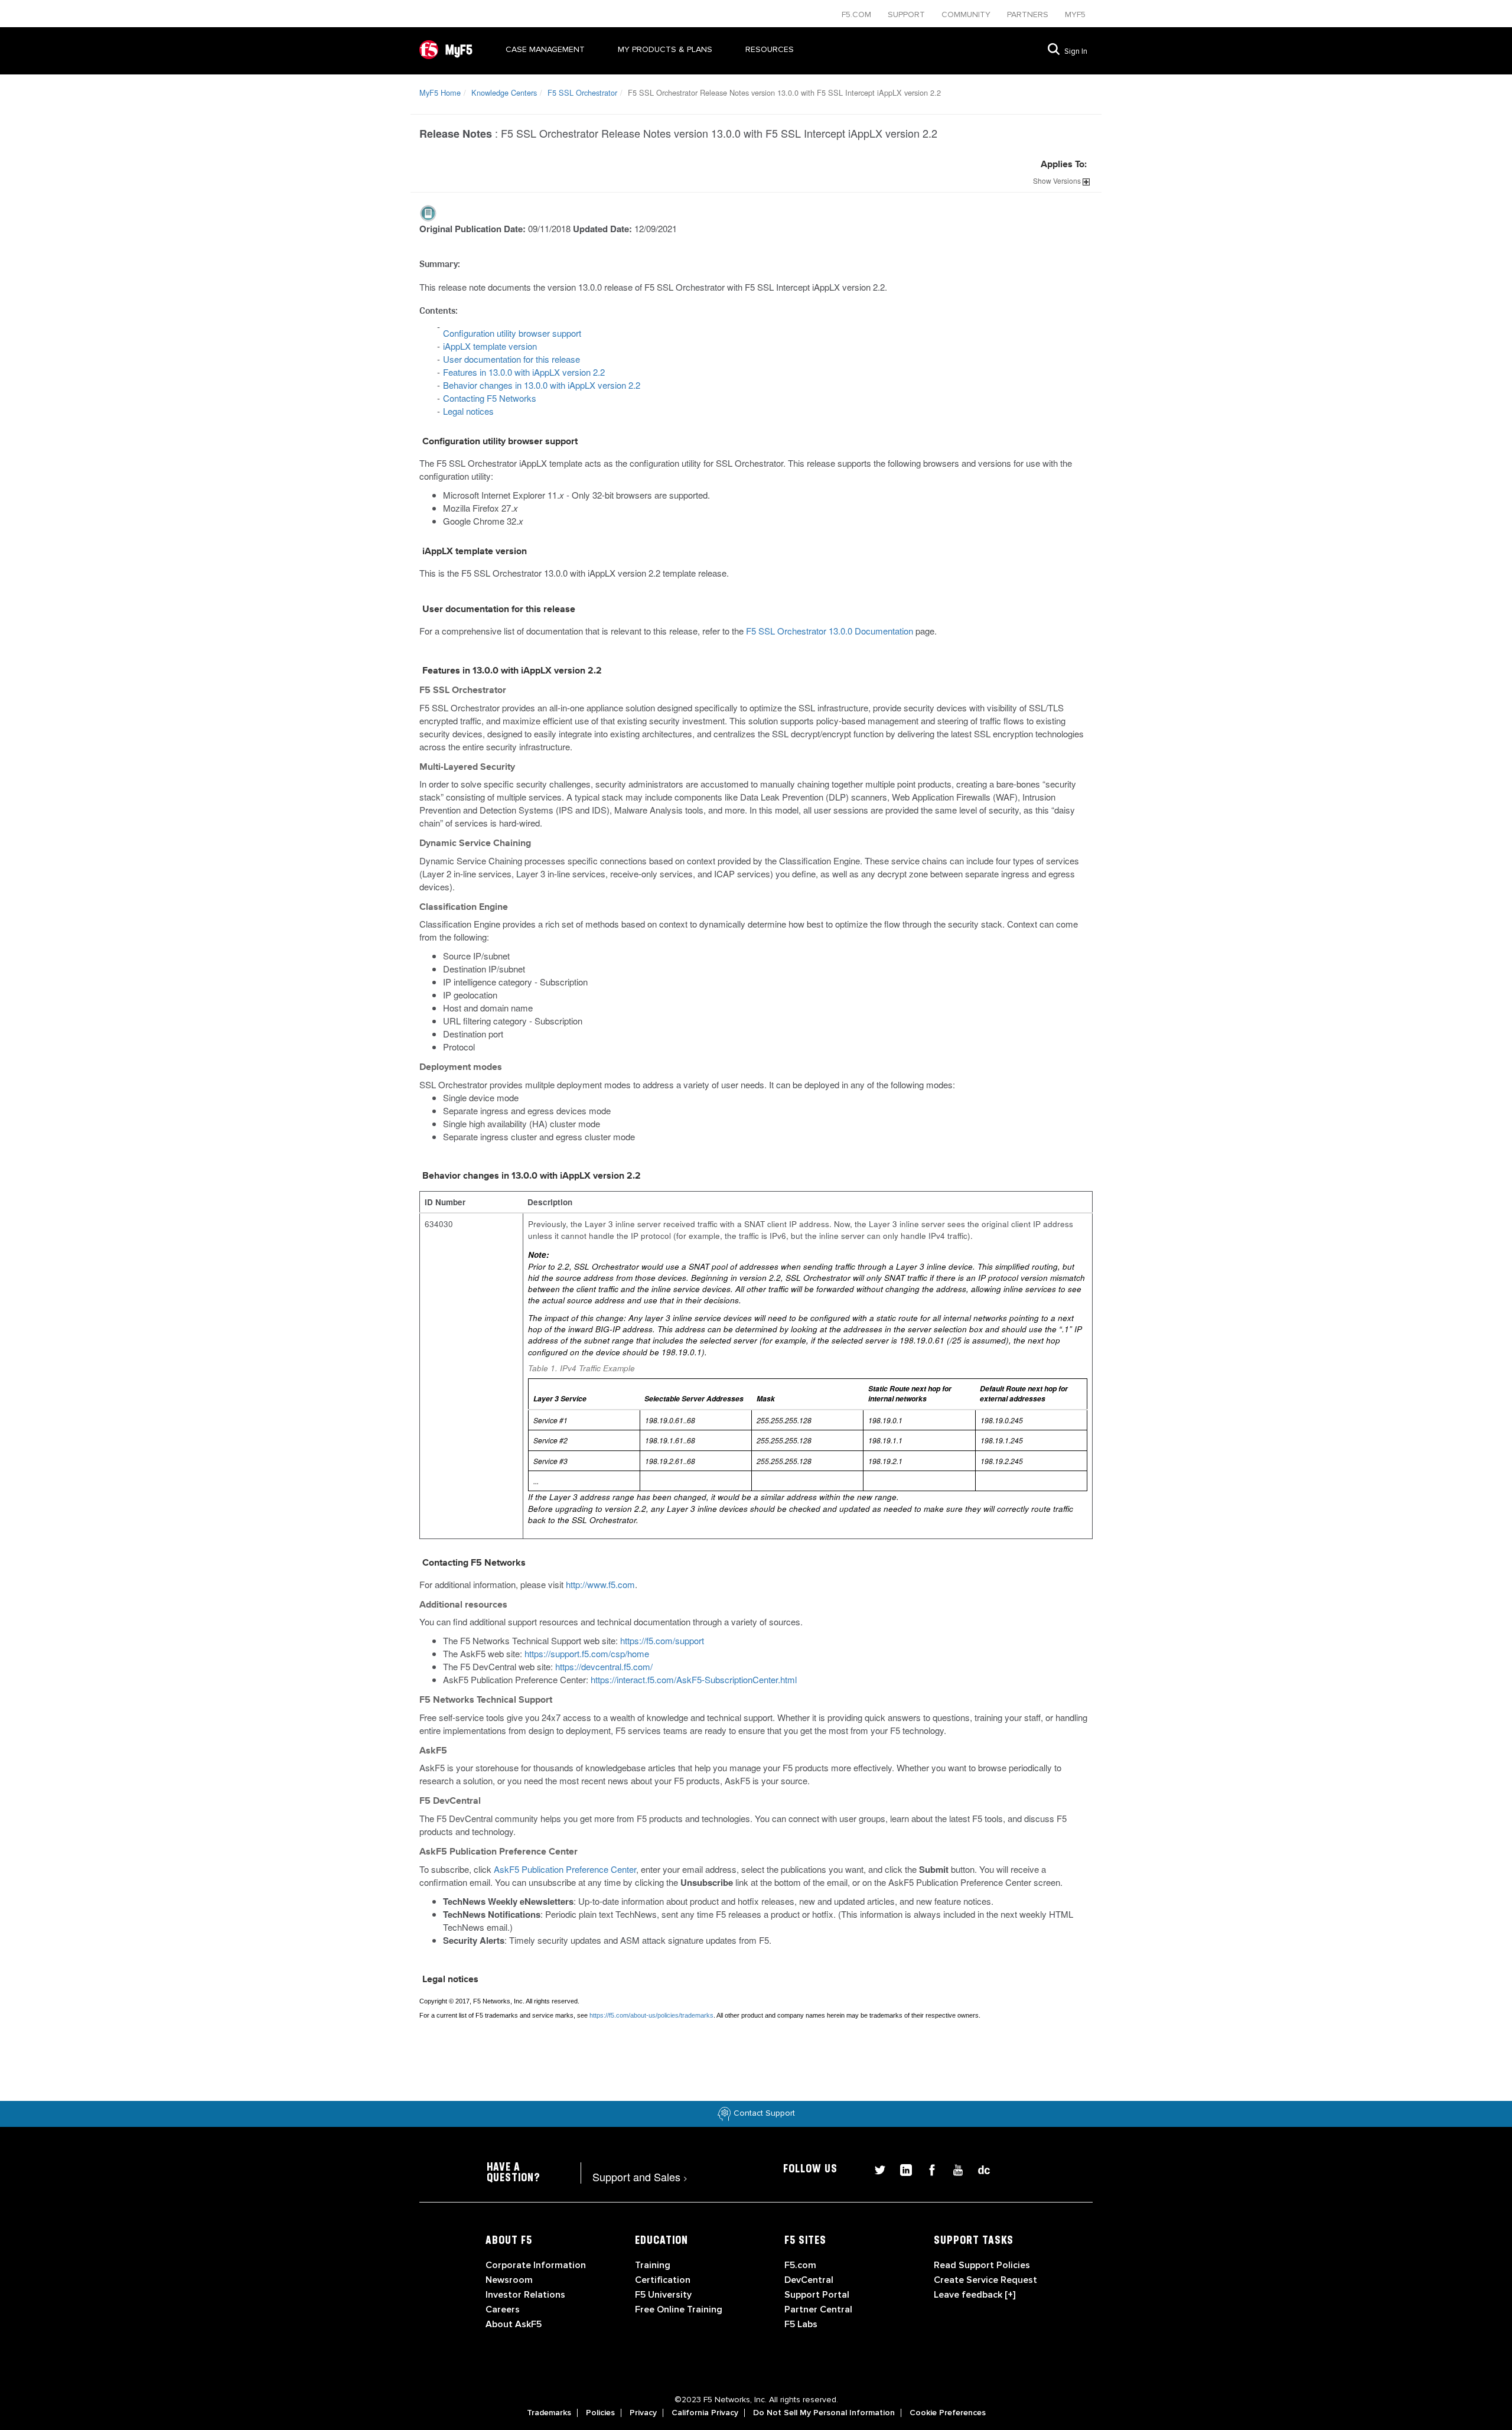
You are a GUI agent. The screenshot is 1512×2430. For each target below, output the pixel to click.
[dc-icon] (978, 2169)
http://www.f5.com (600, 1584)
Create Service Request (985, 2280)
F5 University (663, 2295)
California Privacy (705, 2413)
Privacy (643, 2413)
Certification (663, 2280)
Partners (1029, 14)
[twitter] (875, 2169)
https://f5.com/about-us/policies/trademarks (651, 2015)
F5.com (858, 14)
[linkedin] (901, 2169)
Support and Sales (640, 2177)
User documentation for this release (511, 359)
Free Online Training (679, 2309)
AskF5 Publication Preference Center (565, 1869)
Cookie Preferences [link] (948, 2413)
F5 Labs (801, 2324)
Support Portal (817, 2295)
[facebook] (927, 2169)
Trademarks (549, 2413)
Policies (600, 2413)
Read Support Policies (982, 2265)
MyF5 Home (440, 92)
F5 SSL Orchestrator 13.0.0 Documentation (830, 631)
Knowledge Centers (504, 92)
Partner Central (818, 2309)
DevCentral (809, 2280)
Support (907, 14)
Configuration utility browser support (512, 333)
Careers (503, 2309)
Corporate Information (536, 2265)
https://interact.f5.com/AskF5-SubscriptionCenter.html (694, 1679)
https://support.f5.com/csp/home (587, 1653)
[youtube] (953, 2169)
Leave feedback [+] (975, 2295)
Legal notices (468, 411)
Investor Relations (525, 2295)
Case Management (545, 49)
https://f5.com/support (662, 1640)
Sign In (1076, 51)
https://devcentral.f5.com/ (604, 1666)
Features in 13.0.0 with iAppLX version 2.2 (524, 372)
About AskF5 (514, 2324)
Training (653, 2265)
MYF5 (1075, 14)
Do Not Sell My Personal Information (824, 2413)
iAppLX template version (490, 346)
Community (967, 14)
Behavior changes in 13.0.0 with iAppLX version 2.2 (542, 385)
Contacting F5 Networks (490, 398)
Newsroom (509, 2280)
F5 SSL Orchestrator (582, 92)
